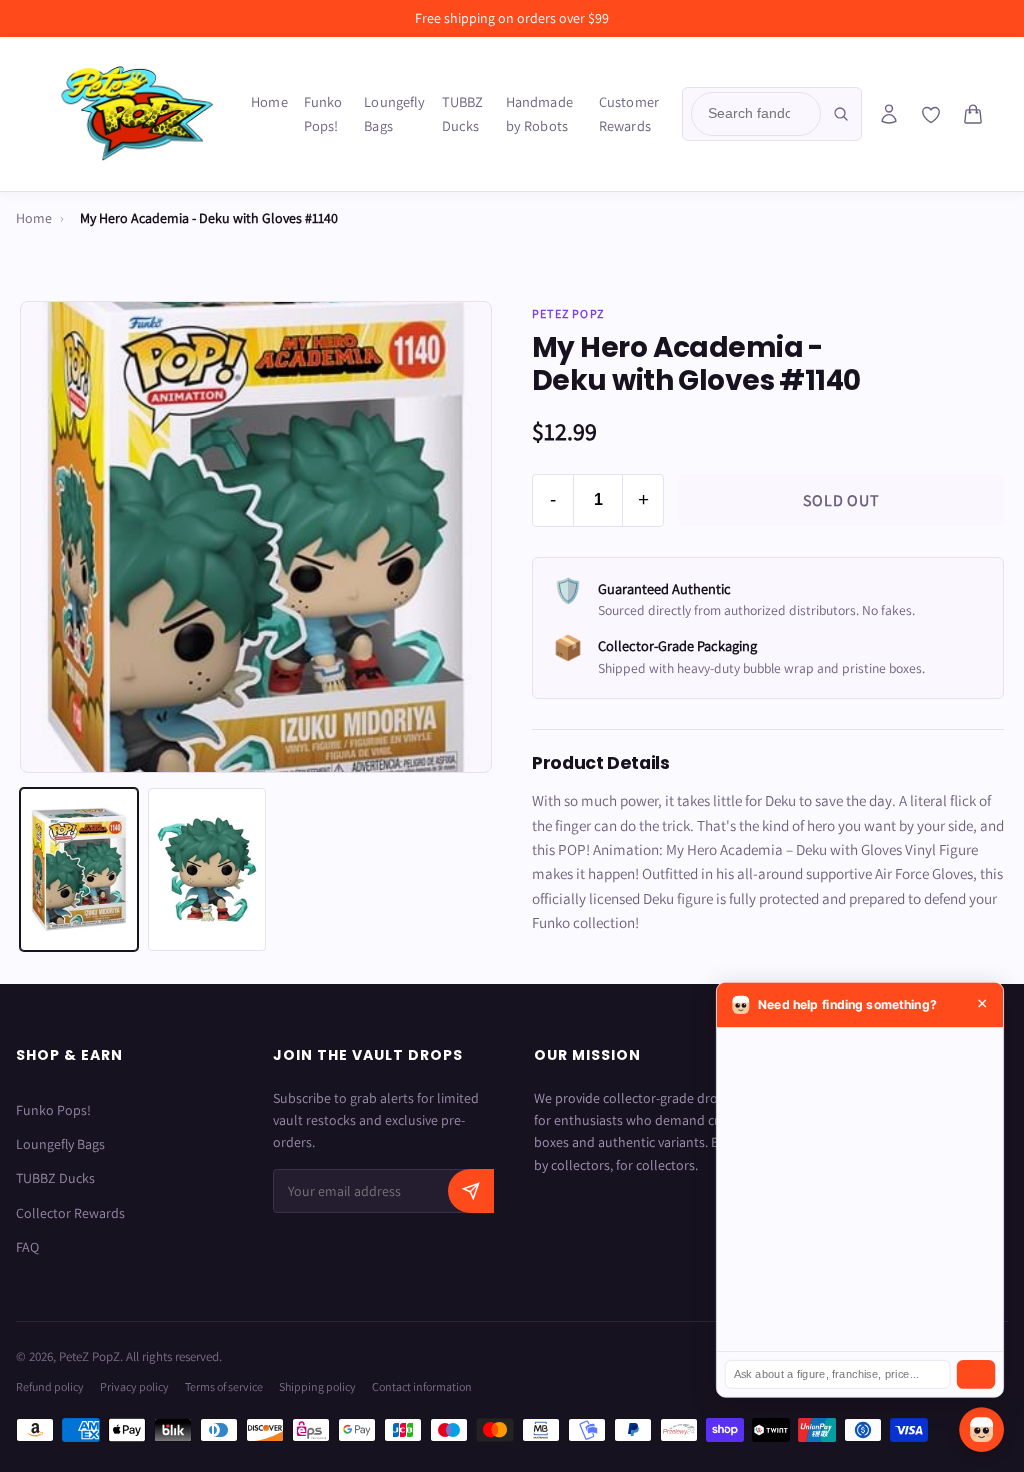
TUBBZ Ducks (463, 113)
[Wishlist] (931, 115)
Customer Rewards (629, 113)
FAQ (27, 1247)
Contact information (422, 1386)
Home (269, 101)
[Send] (976, 1374)
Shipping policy (317, 1386)
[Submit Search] (841, 114)
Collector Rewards (70, 1213)
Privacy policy (134, 1386)
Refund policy (50, 1386)
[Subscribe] (471, 1191)
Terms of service (224, 1386)
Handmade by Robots (539, 113)
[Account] (889, 114)
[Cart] (973, 114)
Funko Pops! (323, 113)
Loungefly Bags (394, 113)
